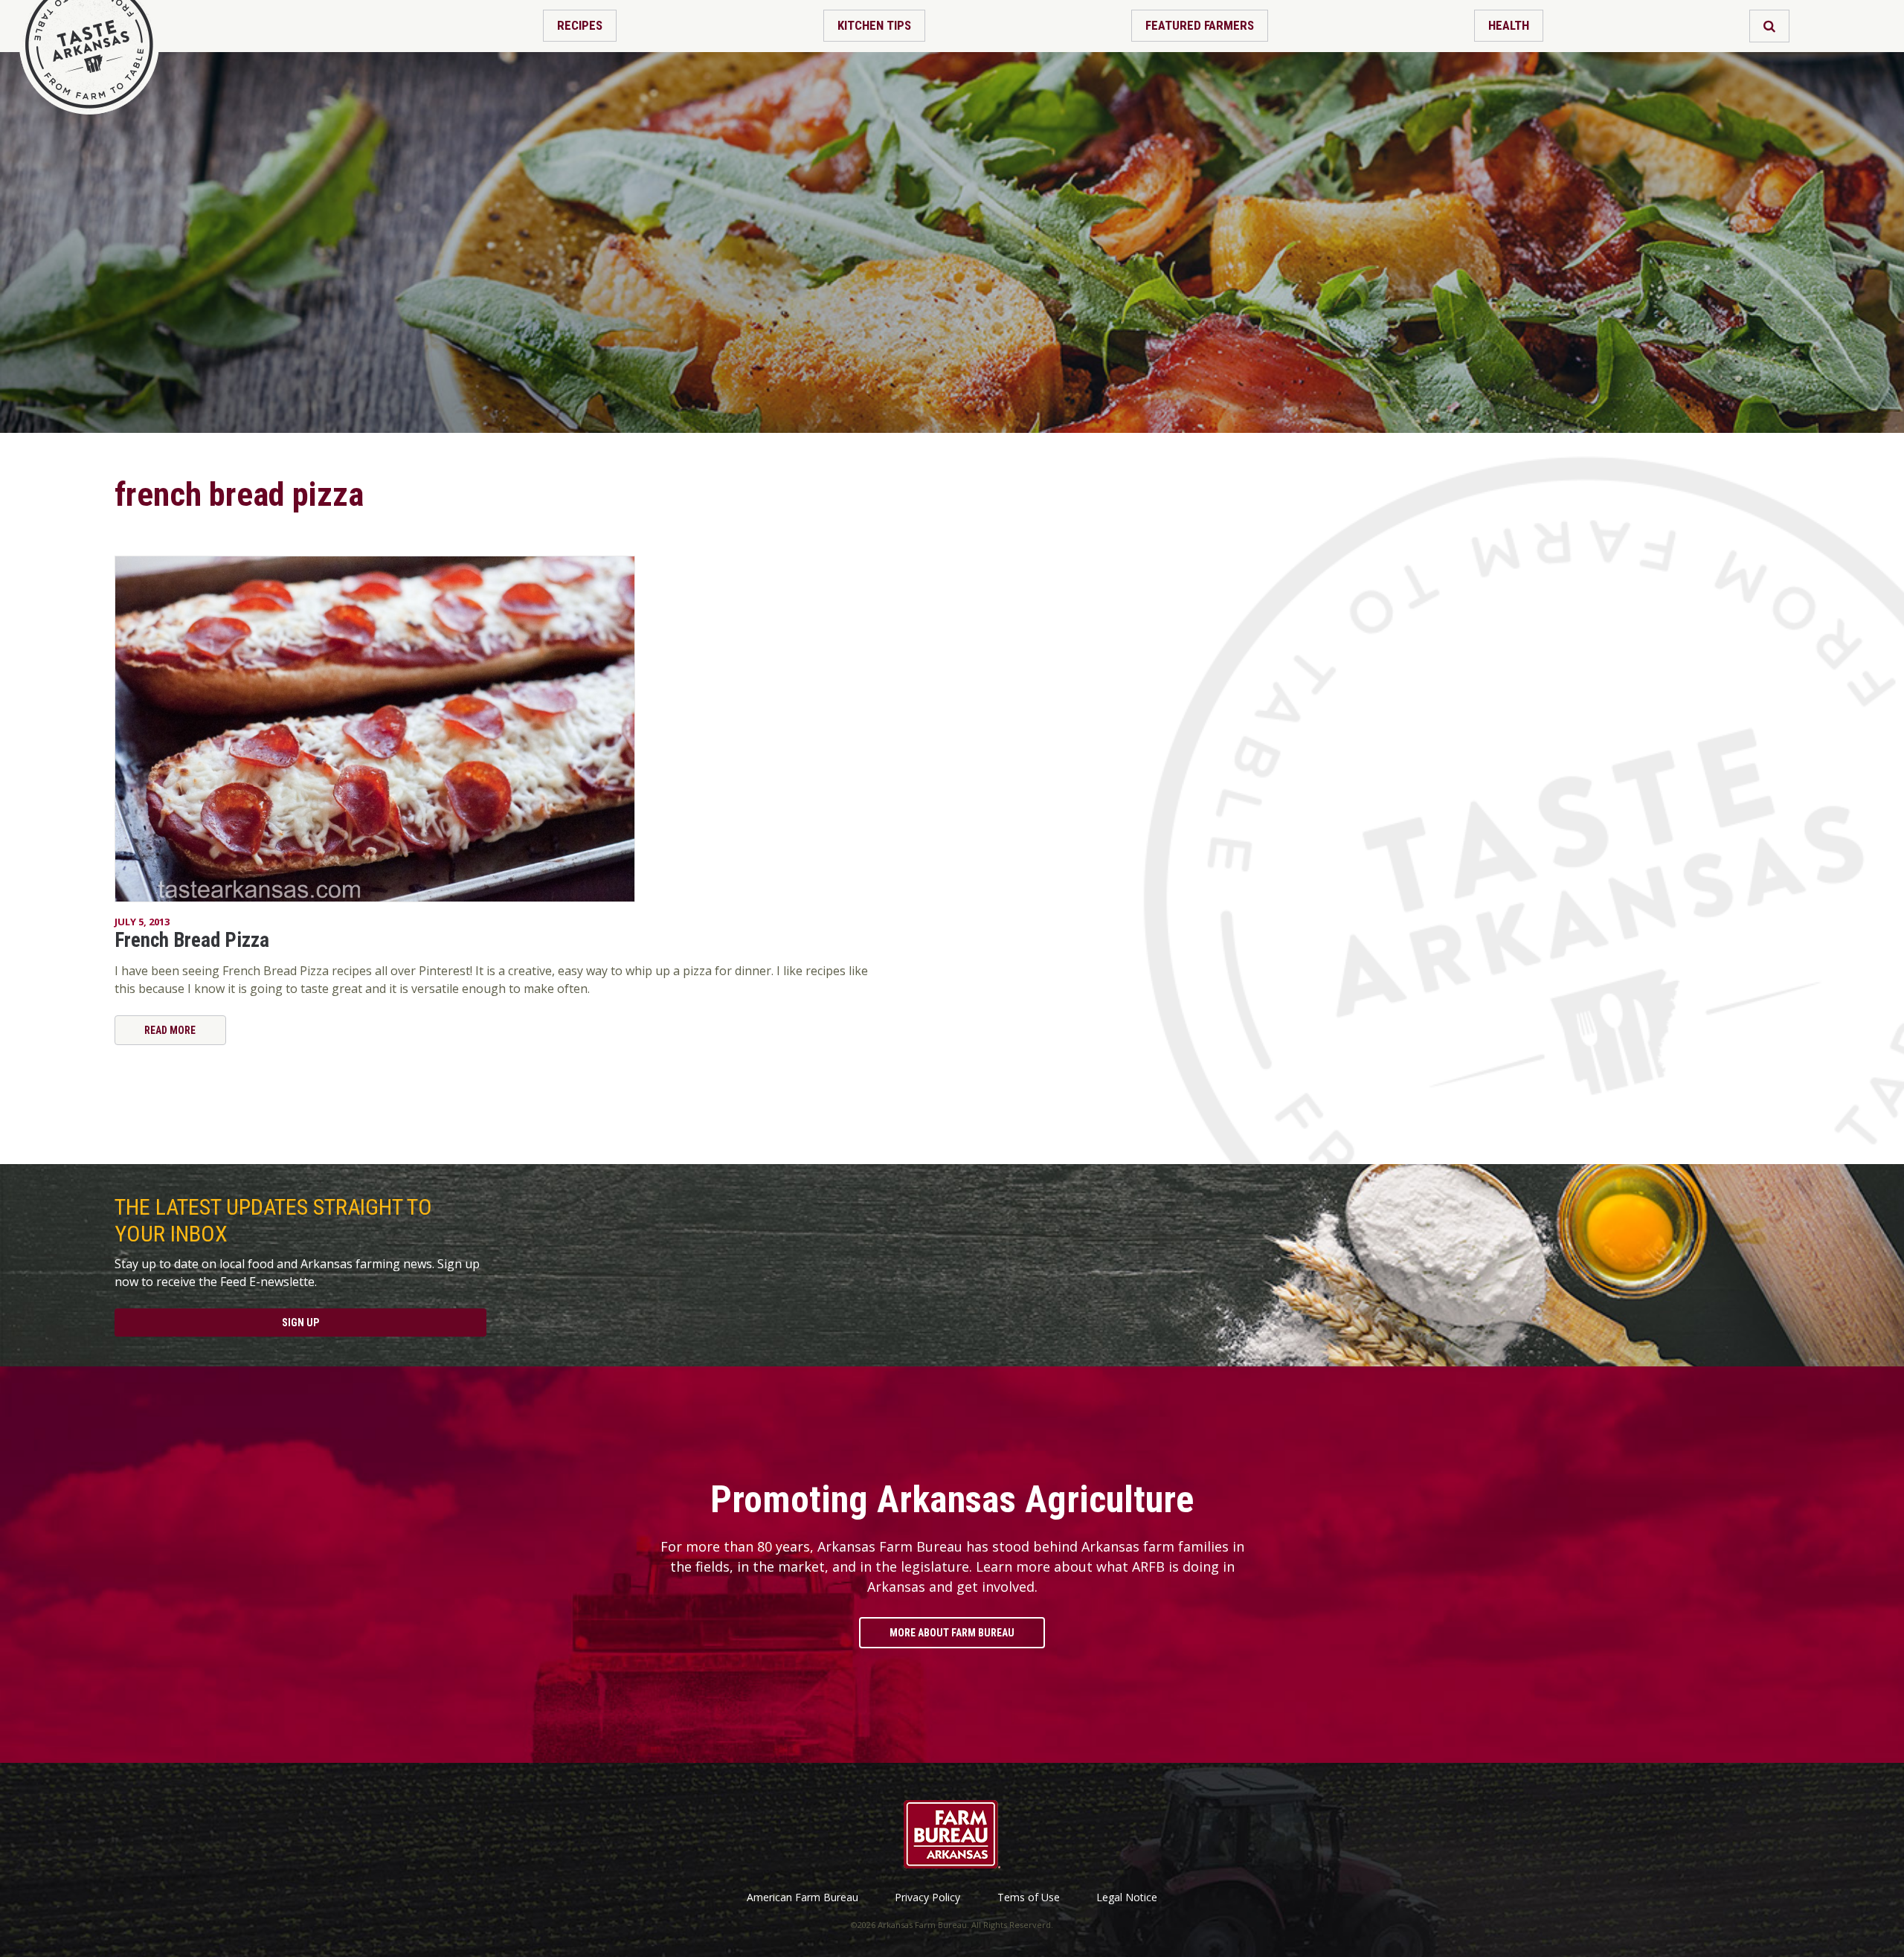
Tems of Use (1029, 1897)
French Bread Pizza (192, 940)
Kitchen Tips (874, 25)
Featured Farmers (1200, 25)
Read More (170, 1030)
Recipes (580, 25)
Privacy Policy (927, 1897)
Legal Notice (1127, 1897)
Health (1509, 25)
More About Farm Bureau (952, 1633)
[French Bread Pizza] (492, 729)
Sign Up (300, 1323)
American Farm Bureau (803, 1897)
